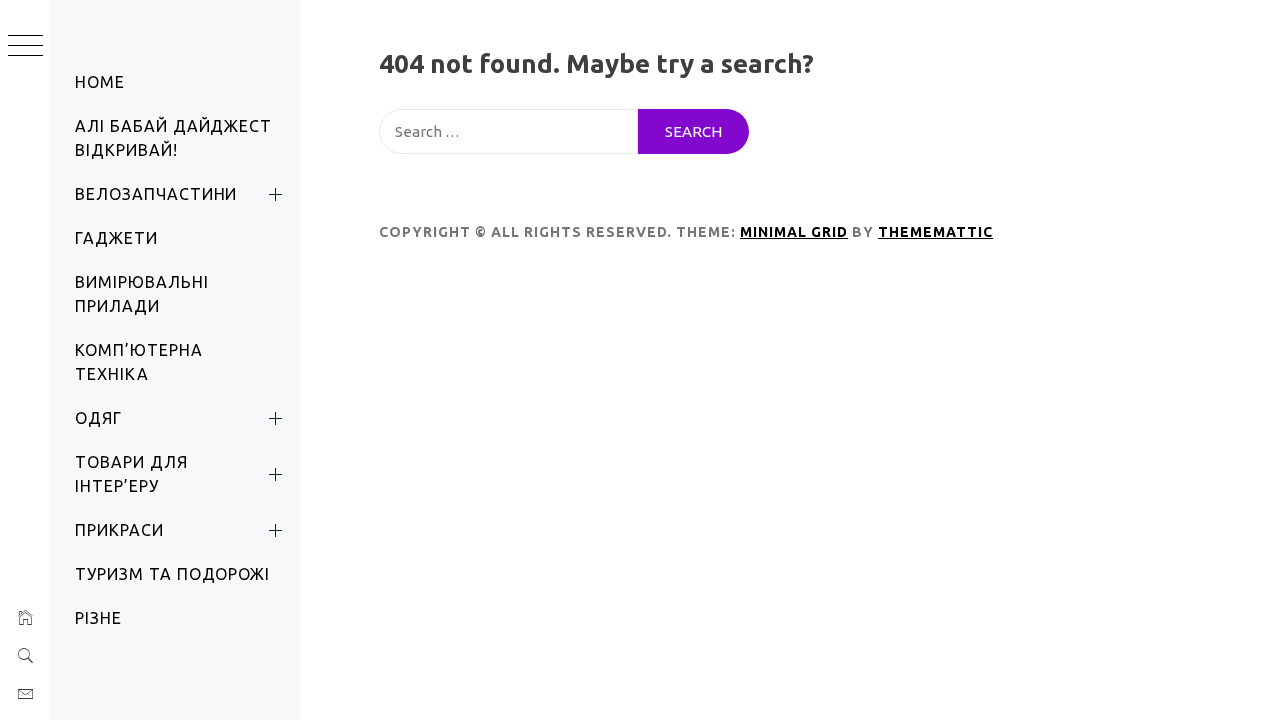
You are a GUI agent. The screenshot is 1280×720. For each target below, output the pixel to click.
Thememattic (935, 232)
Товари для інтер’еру (131, 474)
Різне (98, 618)
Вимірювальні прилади (142, 294)
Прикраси (119, 530)
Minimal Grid (794, 232)
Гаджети (116, 238)
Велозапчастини (156, 194)
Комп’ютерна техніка (139, 362)
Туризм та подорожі (172, 574)
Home (100, 82)
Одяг (98, 418)
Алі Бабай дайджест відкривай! (173, 138)
